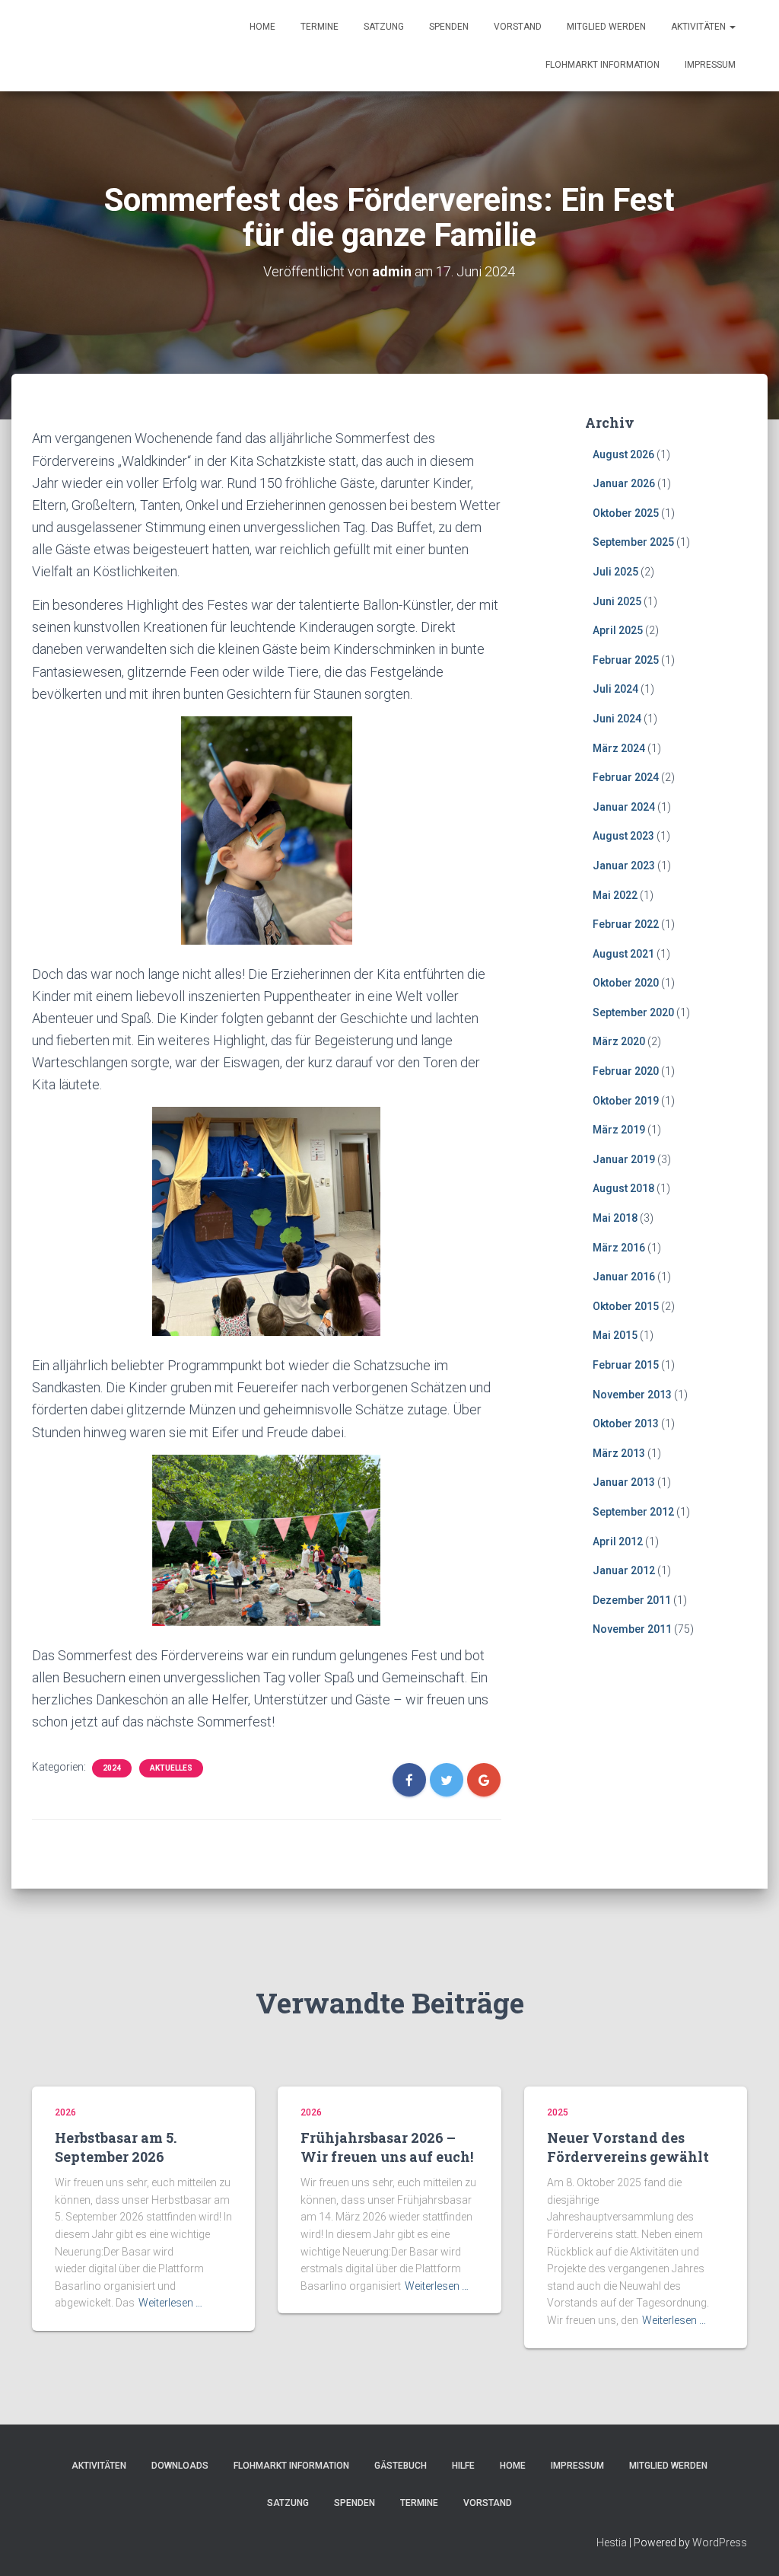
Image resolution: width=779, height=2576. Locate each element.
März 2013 (619, 1453)
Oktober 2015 (626, 1306)
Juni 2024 (617, 719)
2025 (558, 2112)
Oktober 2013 (626, 1423)
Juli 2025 (615, 572)
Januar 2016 (624, 1277)
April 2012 (618, 1541)
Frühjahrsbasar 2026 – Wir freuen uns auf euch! (387, 2147)
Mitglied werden (606, 27)
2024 (112, 1768)
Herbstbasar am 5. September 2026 (116, 2147)
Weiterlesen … (170, 2303)
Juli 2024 (615, 689)
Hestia (612, 2543)
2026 (65, 2112)
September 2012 (633, 1512)
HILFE (463, 2466)
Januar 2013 (624, 1482)
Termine (320, 27)
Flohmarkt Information (603, 65)
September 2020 (633, 1012)
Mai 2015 (615, 1335)
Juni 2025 (617, 601)
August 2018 (623, 1188)
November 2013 (632, 1395)
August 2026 (623, 454)
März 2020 (619, 1041)
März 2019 (619, 1130)
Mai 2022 (615, 895)
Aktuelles (171, 1768)
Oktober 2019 (626, 1101)
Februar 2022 (626, 924)
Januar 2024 (624, 807)
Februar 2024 (626, 777)
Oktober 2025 (626, 513)
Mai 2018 (615, 1218)
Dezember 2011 (632, 1600)
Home (262, 27)
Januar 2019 (624, 1159)
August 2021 (623, 954)
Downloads (180, 2466)
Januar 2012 (624, 1570)
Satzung (384, 27)
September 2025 (633, 542)
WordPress (720, 2543)
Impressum (710, 65)
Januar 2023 (624, 866)
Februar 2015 (626, 1365)
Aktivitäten (700, 27)
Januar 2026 (624, 483)
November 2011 (632, 1629)
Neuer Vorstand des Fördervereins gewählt (628, 2147)
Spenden (449, 27)
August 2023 (623, 836)
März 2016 (619, 1248)
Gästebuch (401, 2466)
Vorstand (518, 27)
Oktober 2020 (626, 983)
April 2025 (618, 630)
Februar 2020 (626, 1071)
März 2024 (619, 748)
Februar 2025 (626, 660)
